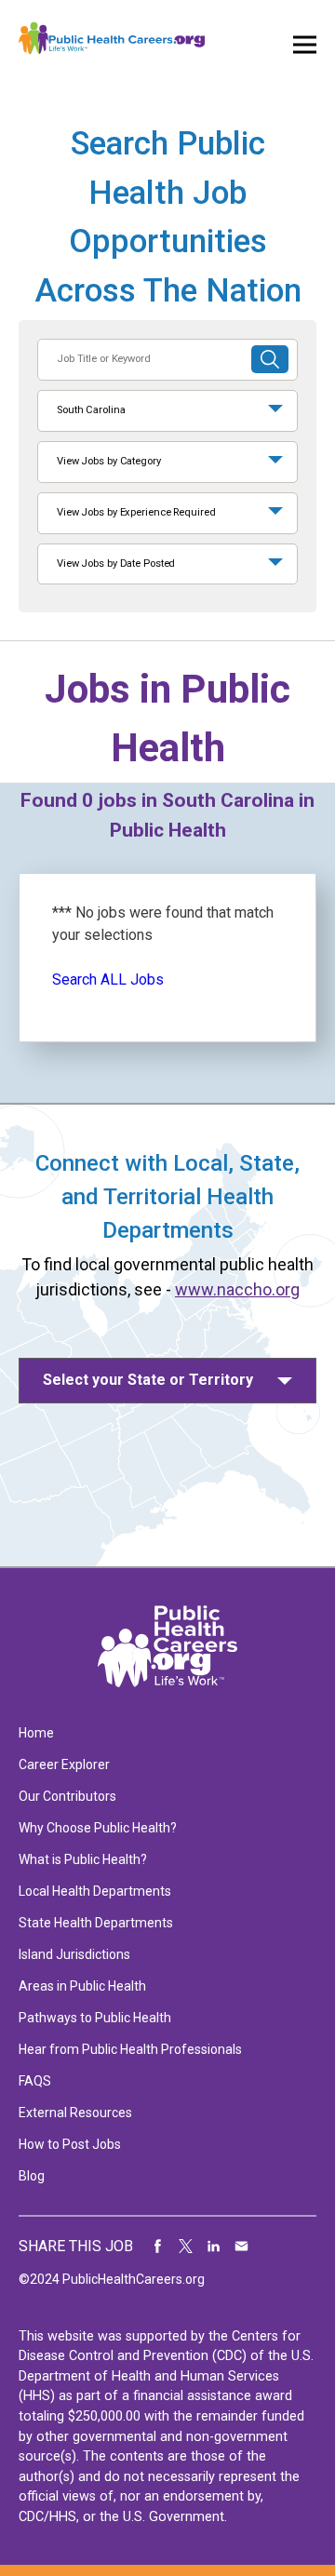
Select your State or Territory (148, 1380)
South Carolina (91, 410)
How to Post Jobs (70, 2144)
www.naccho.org (237, 1289)
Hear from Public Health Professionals (130, 2049)
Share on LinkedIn (214, 2247)
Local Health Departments (95, 1891)
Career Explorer (64, 1764)
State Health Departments (96, 1923)
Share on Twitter (186, 2247)
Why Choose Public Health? (98, 1828)
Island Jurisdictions (74, 1954)
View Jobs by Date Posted (116, 563)
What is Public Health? (83, 1859)
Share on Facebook (158, 2247)
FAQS (35, 2081)
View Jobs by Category (109, 461)
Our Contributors (67, 1796)
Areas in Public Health (82, 1986)
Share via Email (242, 2247)
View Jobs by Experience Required (136, 512)
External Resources (75, 2113)
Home (36, 1733)
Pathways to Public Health (95, 2018)
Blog (32, 2176)
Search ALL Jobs (108, 979)
